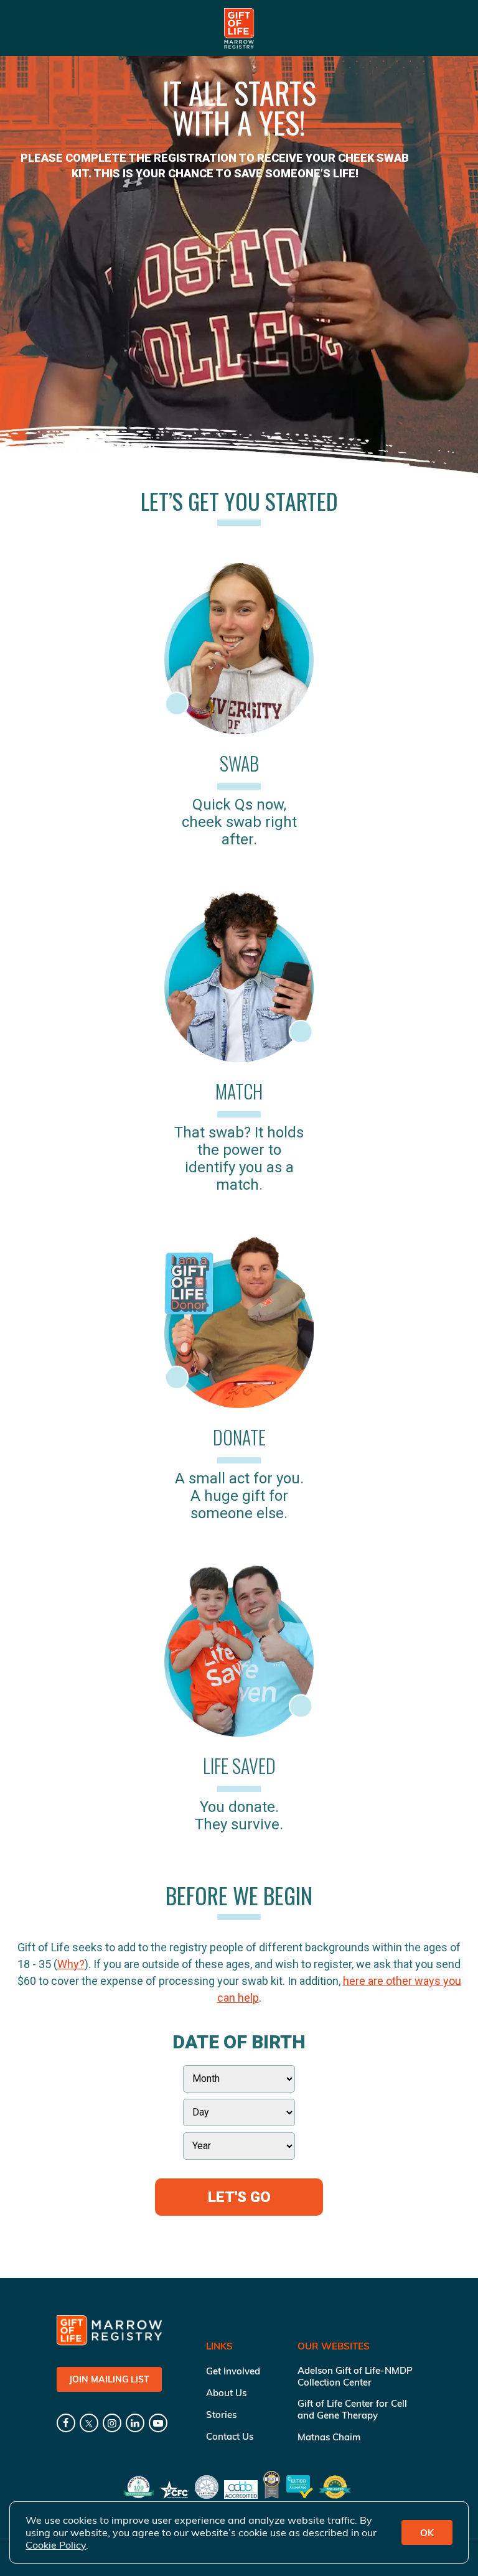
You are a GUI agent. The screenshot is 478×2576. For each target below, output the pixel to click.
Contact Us (230, 2436)
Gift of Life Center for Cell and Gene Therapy (352, 2409)
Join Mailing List (109, 2379)
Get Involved (233, 2371)
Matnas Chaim (329, 2437)
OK (427, 2533)
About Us (226, 2393)
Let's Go (239, 2197)
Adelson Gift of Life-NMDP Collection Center (355, 2376)
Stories (221, 2415)
